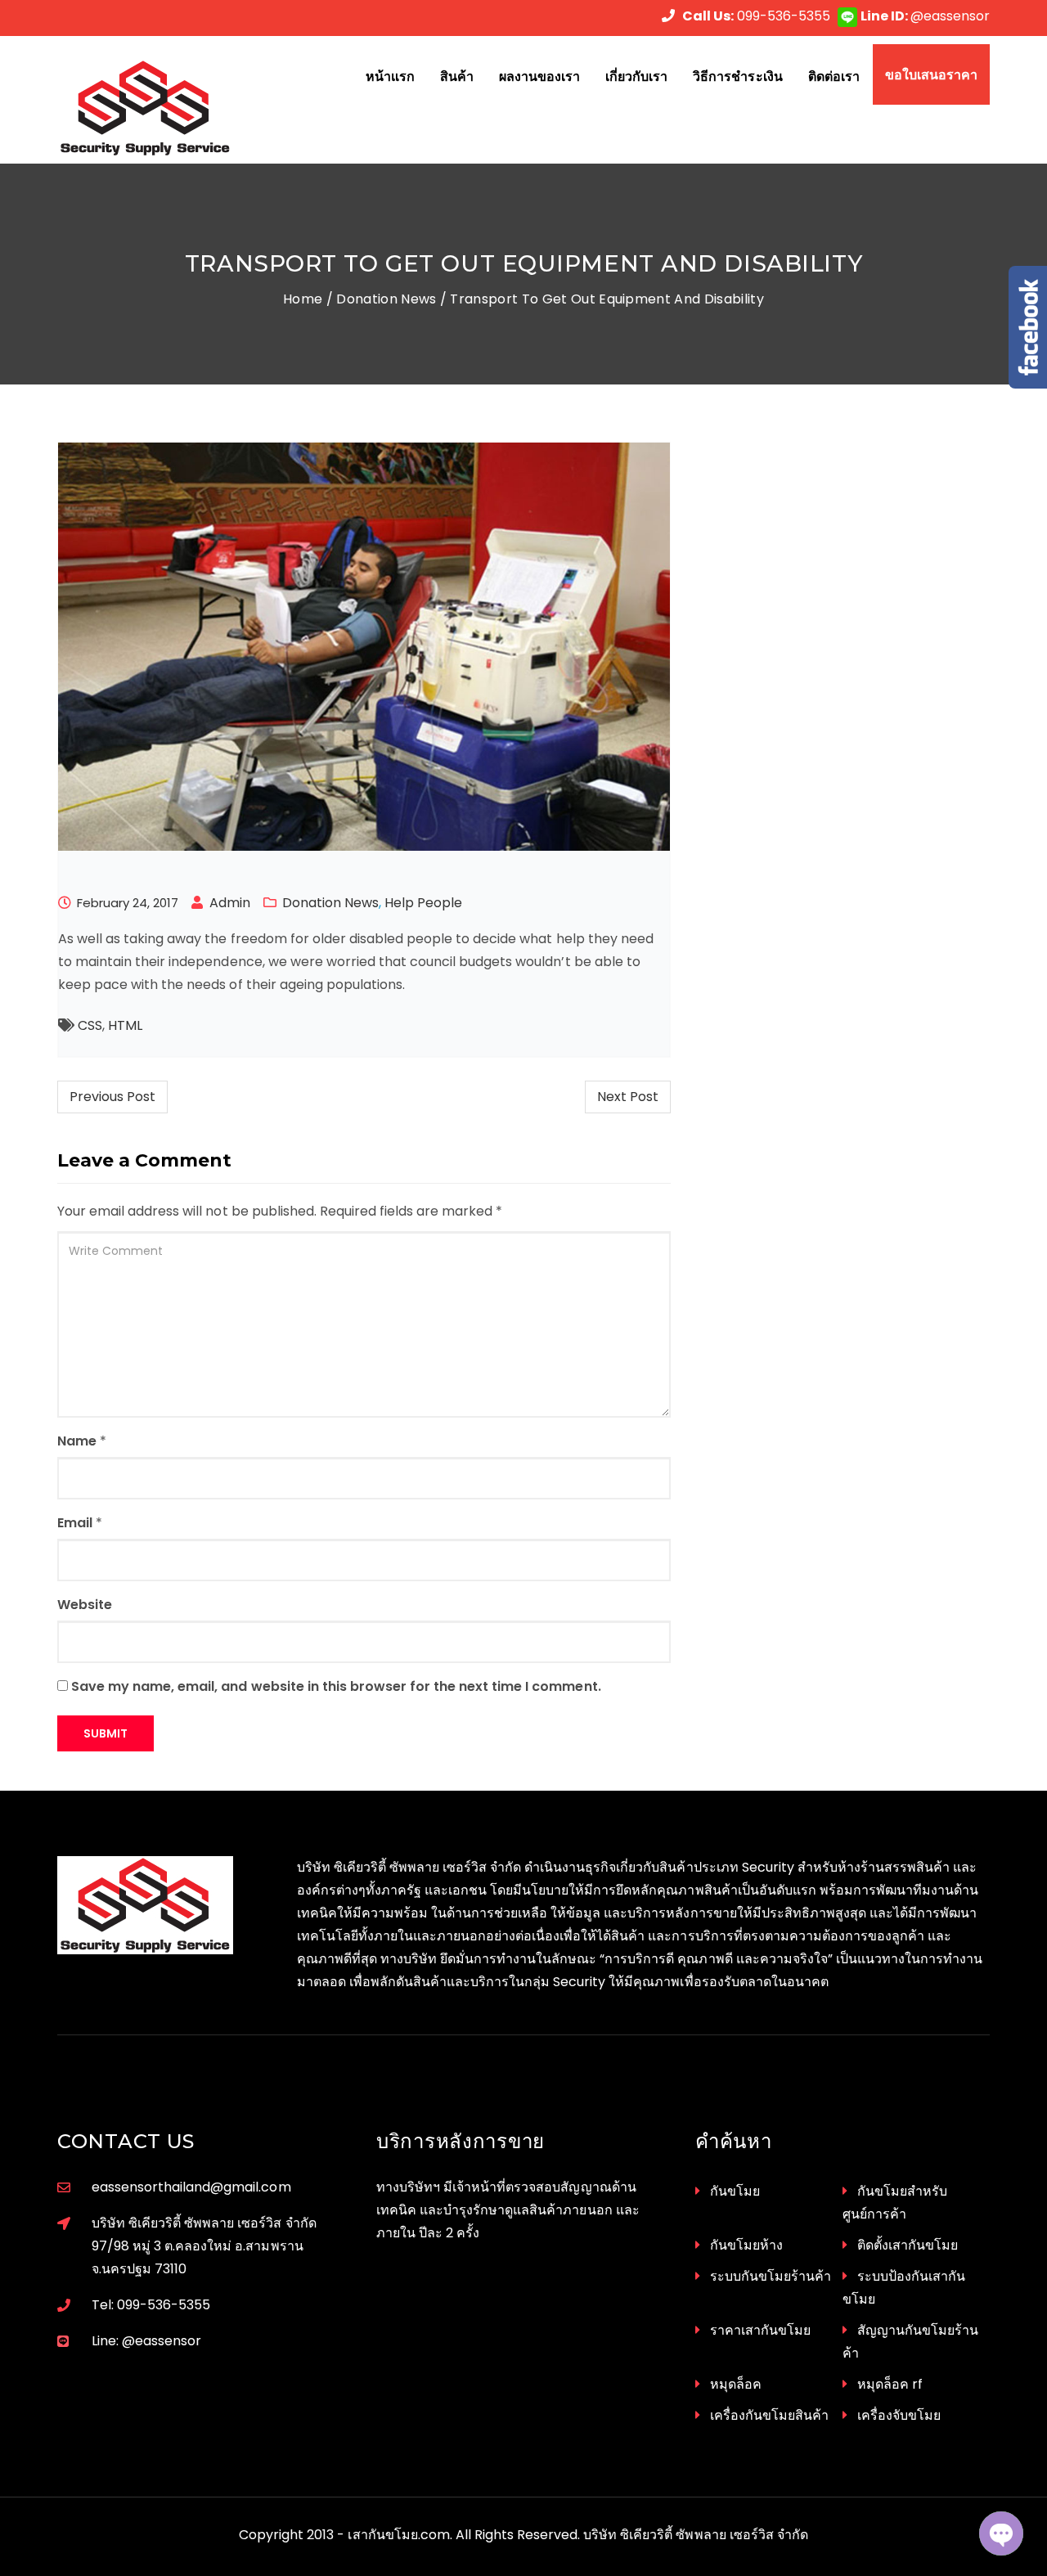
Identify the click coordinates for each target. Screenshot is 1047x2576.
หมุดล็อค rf (890, 2384)
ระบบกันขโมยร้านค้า (771, 2276)
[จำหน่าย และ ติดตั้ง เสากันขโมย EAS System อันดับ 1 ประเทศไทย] (165, 108)
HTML (125, 1025)
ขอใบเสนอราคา (931, 74)
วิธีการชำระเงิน (737, 76)
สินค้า (457, 76)
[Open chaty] (1001, 2533)
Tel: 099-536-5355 (151, 2305)
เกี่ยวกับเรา (636, 76)
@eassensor (925, 16)
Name (77, 1441)
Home (303, 299)
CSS (90, 1025)
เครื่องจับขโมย (899, 2415)
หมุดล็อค (736, 2384)
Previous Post (112, 1097)
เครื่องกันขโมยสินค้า (769, 2415)
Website (85, 1605)
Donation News (386, 299)
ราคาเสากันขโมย (760, 2330)
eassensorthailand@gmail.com (191, 2187)
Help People (423, 903)
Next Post (628, 1097)
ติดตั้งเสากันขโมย (908, 2245)
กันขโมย (735, 2191)
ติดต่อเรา (834, 76)
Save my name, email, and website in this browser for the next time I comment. (336, 1686)
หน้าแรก (390, 76)
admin (230, 903)
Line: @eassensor (146, 2341)
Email (75, 1523)
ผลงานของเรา (539, 76)
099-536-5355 (756, 16)
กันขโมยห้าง (746, 2245)
